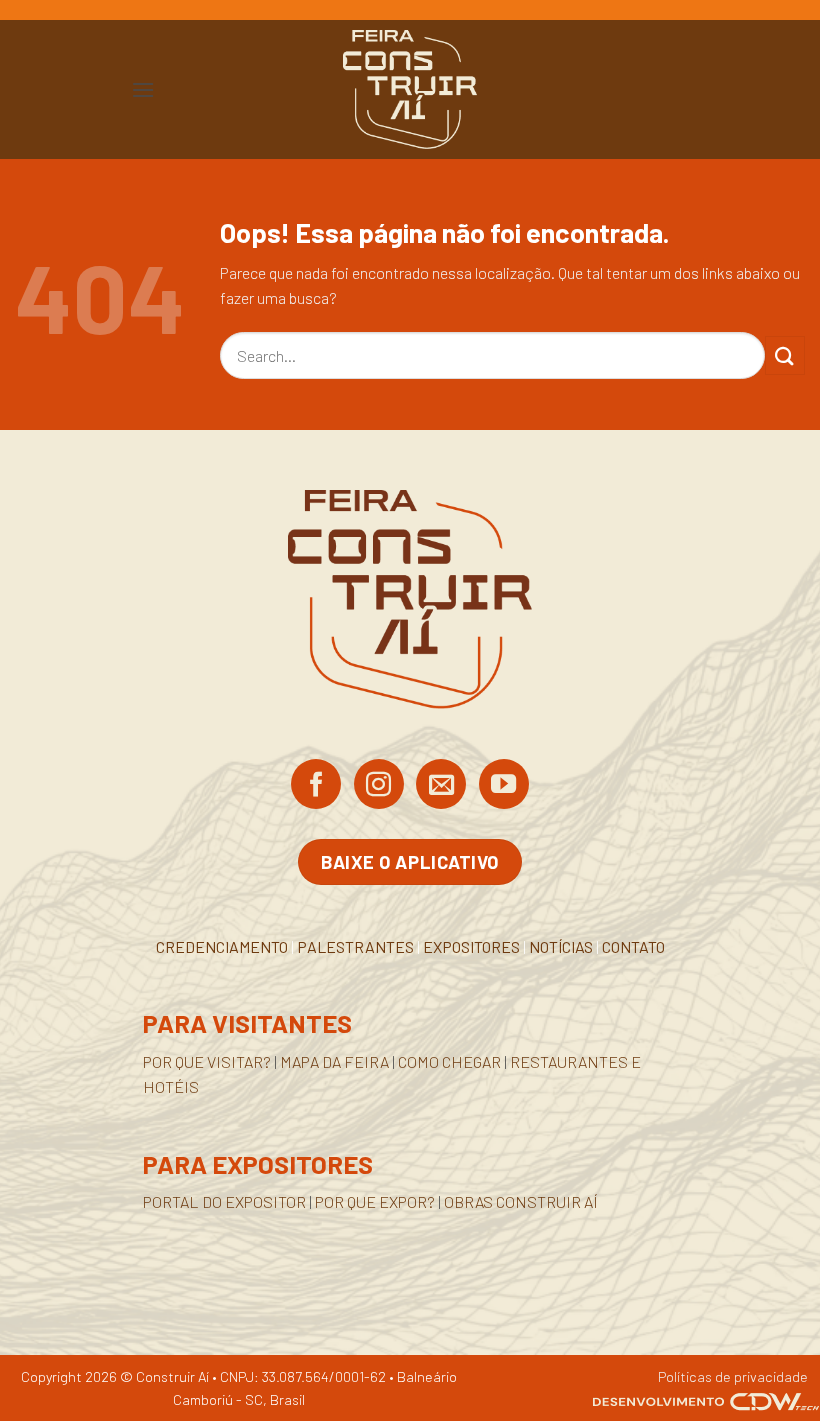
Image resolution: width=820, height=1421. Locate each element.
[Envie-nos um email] (441, 786)
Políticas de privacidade (733, 1376)
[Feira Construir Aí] (410, 89)
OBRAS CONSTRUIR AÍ (521, 1201)
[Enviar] (785, 355)
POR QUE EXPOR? (375, 1201)
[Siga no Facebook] (316, 786)
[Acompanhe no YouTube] (504, 786)
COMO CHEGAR (449, 1061)
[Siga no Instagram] (379, 786)
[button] (143, 89)
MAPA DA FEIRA (334, 1061)
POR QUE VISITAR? (207, 1061)
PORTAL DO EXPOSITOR (224, 1201)
